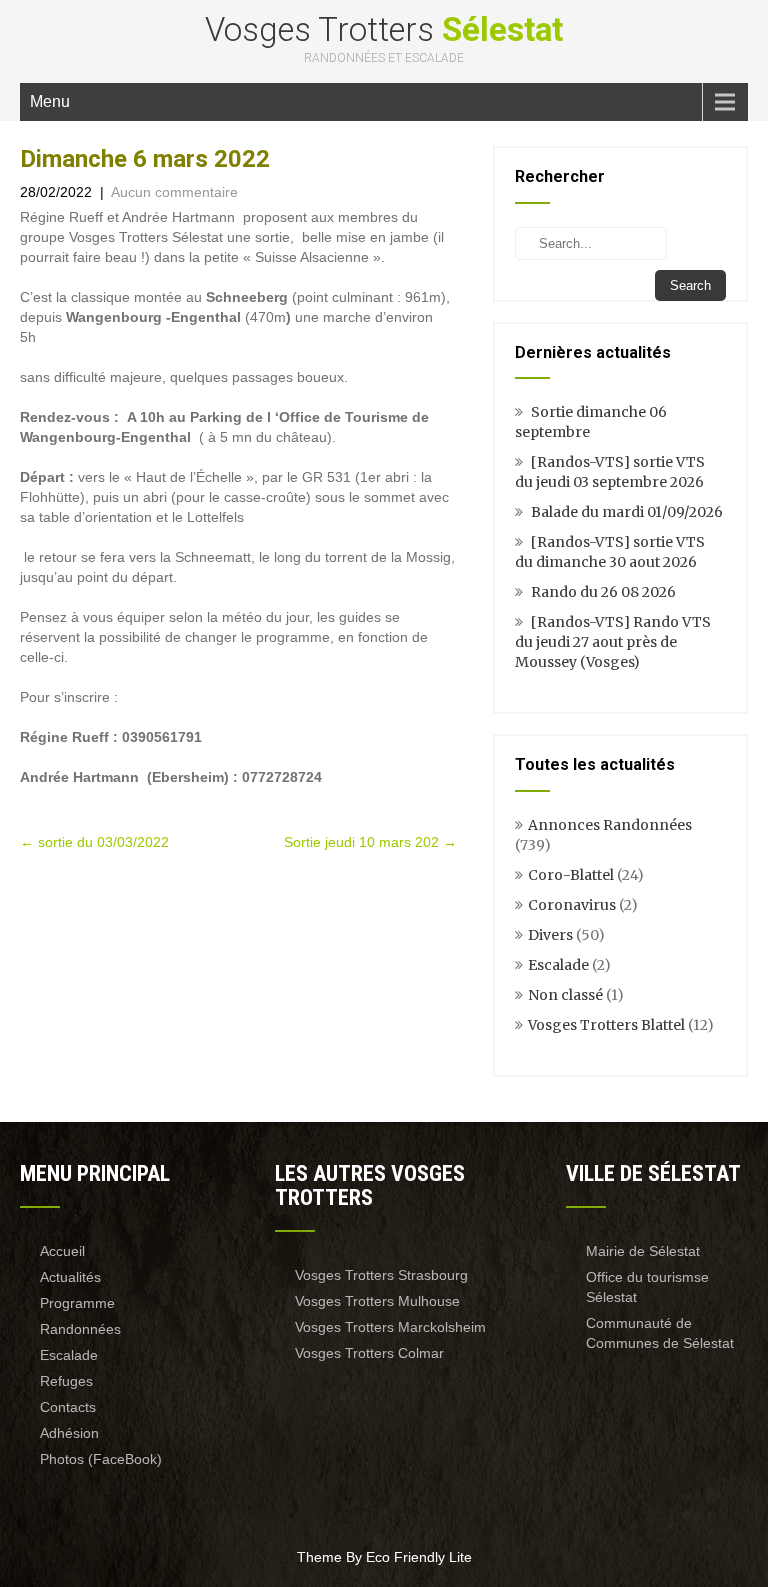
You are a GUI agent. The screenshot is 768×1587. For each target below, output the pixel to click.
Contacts (68, 1407)
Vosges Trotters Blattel (606, 1025)
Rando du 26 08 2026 (603, 592)
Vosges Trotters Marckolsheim (390, 1327)
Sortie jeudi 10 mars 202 (370, 842)
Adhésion (69, 1433)
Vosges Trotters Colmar (369, 1353)
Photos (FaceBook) (101, 1459)
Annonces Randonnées (610, 825)
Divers (550, 935)
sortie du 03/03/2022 (94, 842)
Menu (50, 101)
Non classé (565, 995)
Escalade (558, 965)
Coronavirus (572, 905)
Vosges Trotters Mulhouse (377, 1301)
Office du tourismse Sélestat (647, 1287)
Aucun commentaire (174, 192)
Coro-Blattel (571, 875)
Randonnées (80, 1329)
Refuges (66, 1381)
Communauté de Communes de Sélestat (660, 1333)
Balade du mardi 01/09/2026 (627, 512)
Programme (77, 1303)
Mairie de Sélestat (643, 1251)
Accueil (62, 1251)
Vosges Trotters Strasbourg (381, 1275)
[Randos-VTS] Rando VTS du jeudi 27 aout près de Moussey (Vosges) (613, 642)
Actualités (70, 1277)
